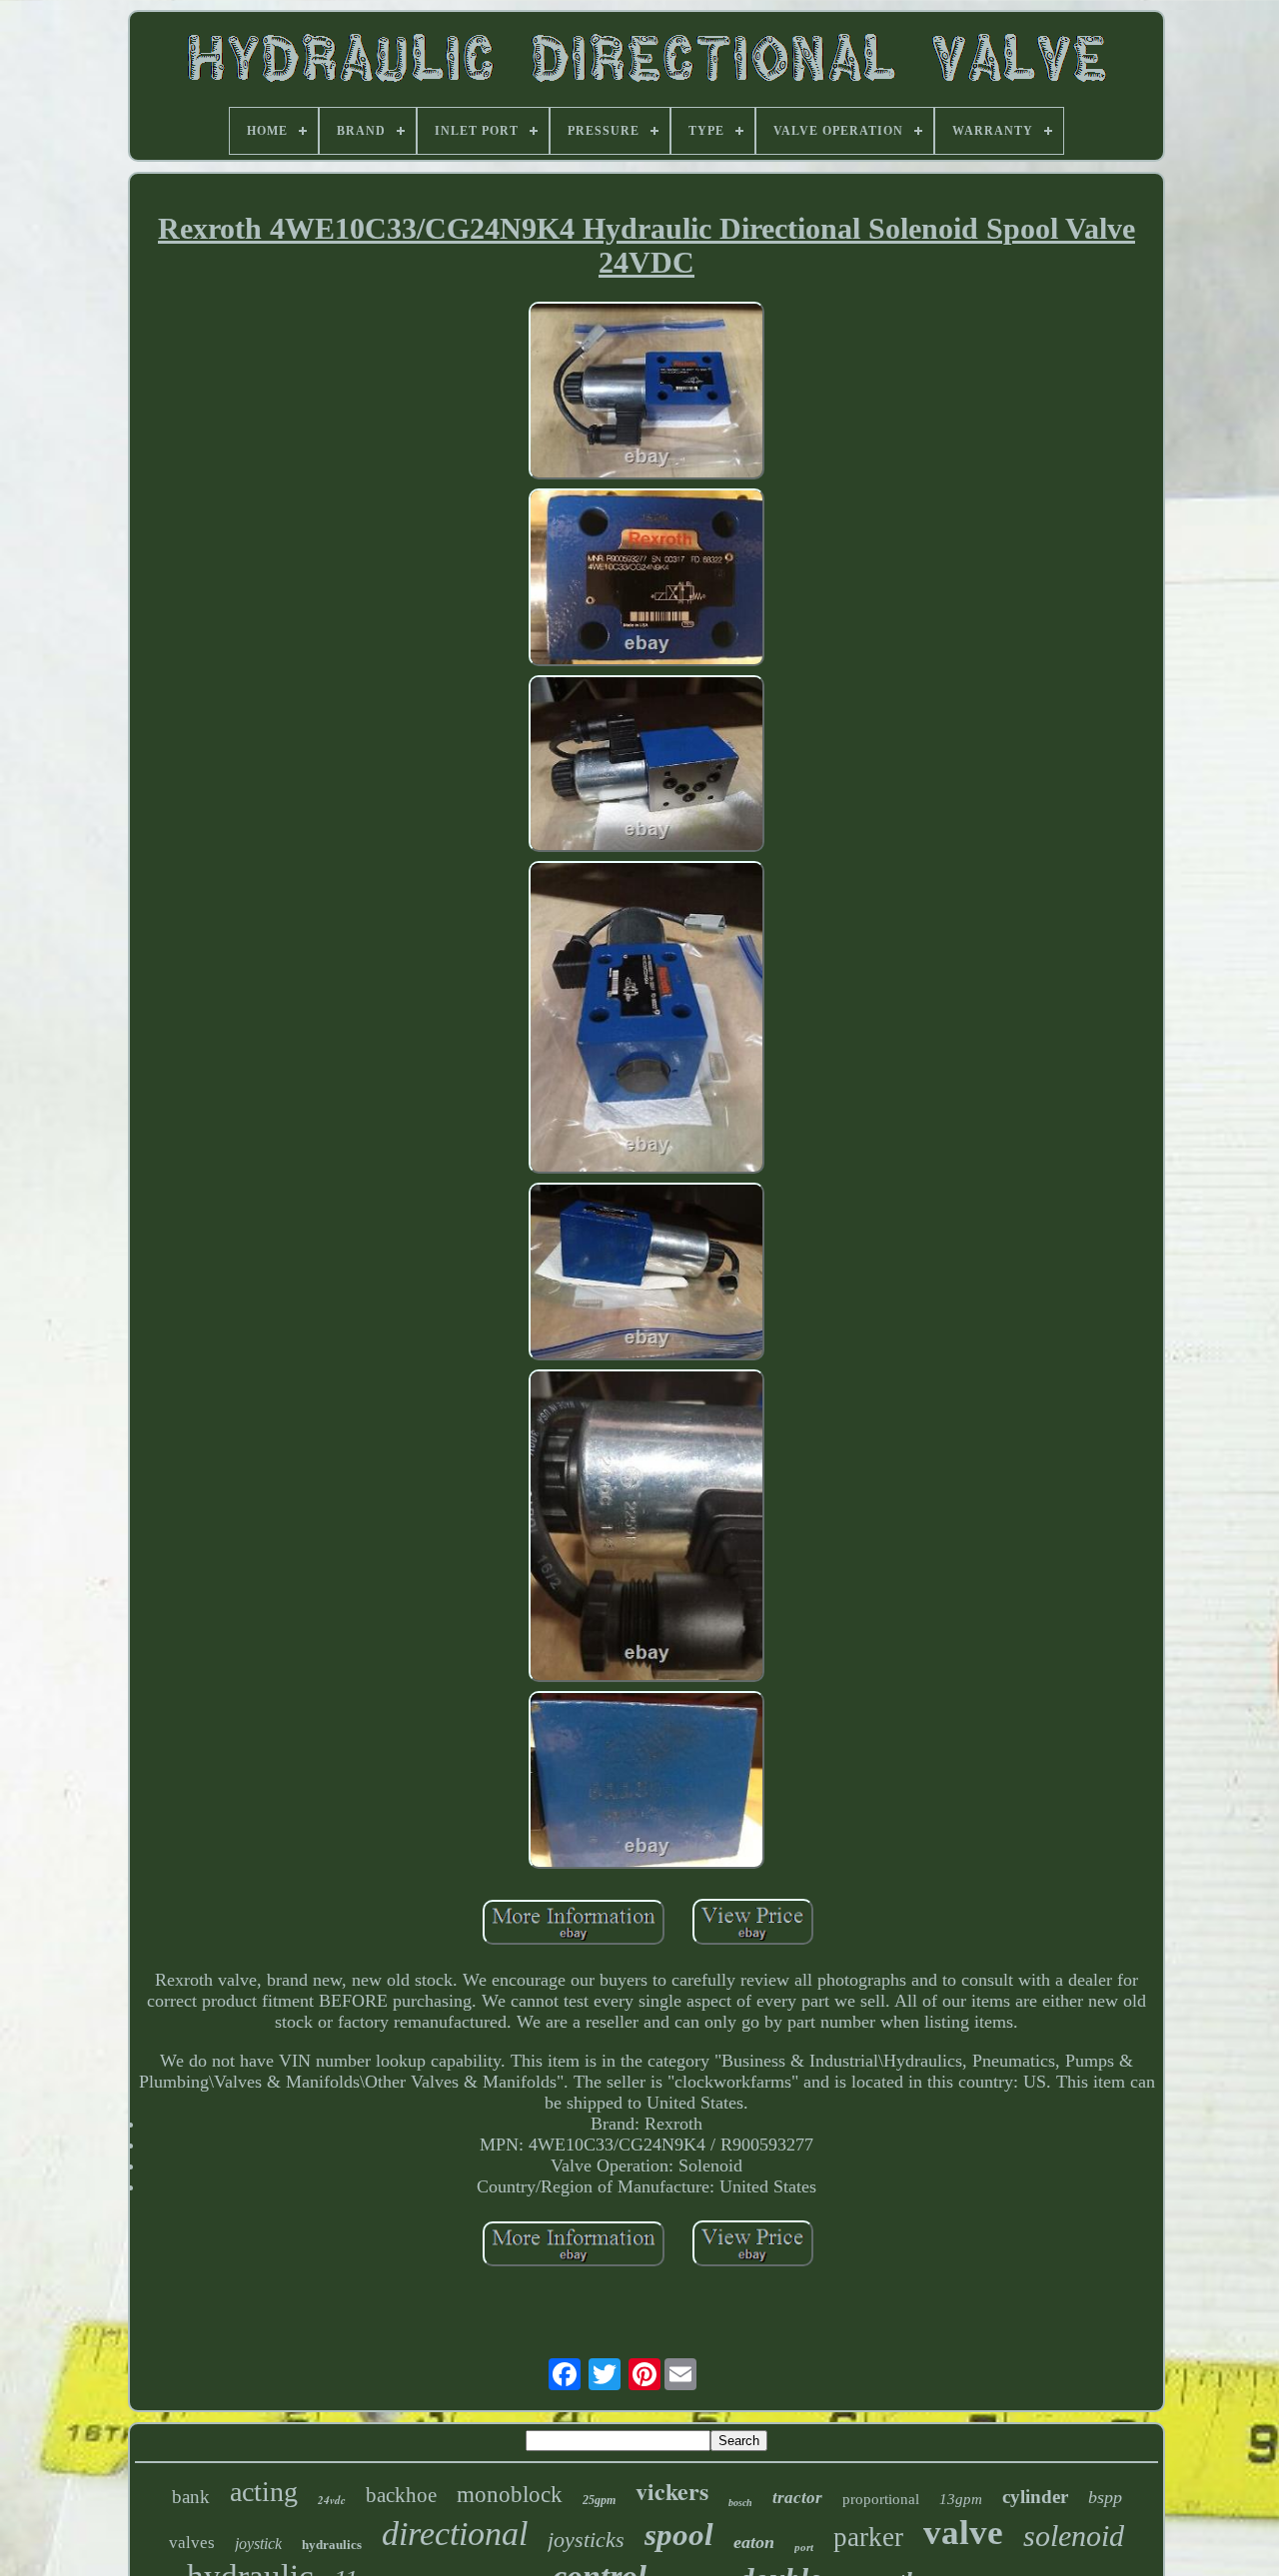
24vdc (332, 2500)
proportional (881, 2499)
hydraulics (332, 2545)
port (804, 2547)
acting (264, 2492)
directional (455, 2534)
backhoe (401, 2495)
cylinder (1035, 2497)
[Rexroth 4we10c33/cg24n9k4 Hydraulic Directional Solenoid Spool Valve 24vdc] (646, 393)
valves (192, 2543)
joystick (258, 2544)
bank (191, 2497)
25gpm (599, 2500)
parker (868, 2537)
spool (679, 2535)
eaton (754, 2542)
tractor (797, 2498)
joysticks (586, 2540)
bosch (740, 2503)
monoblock (510, 2495)
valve (963, 2533)
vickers (672, 2491)
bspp (1105, 2497)
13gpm (961, 2499)
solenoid (1074, 2536)
